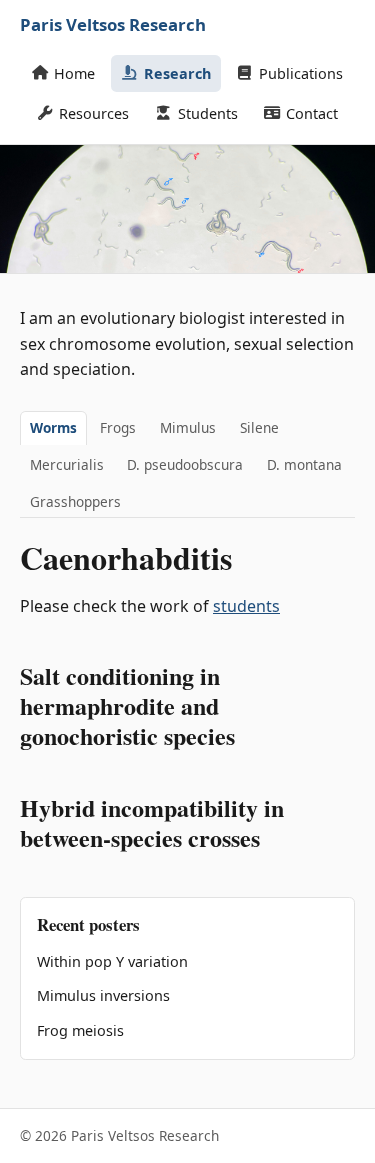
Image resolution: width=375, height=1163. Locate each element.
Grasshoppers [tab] (75, 501)
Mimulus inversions (103, 995)
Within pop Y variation (112, 961)
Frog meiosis (80, 1030)
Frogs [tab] (118, 427)
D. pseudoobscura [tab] (185, 464)
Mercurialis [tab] (67, 464)
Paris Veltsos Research (113, 24)
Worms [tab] (53, 427)
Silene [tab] (259, 427)
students (246, 606)
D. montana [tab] (304, 464)
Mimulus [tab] (188, 427)
